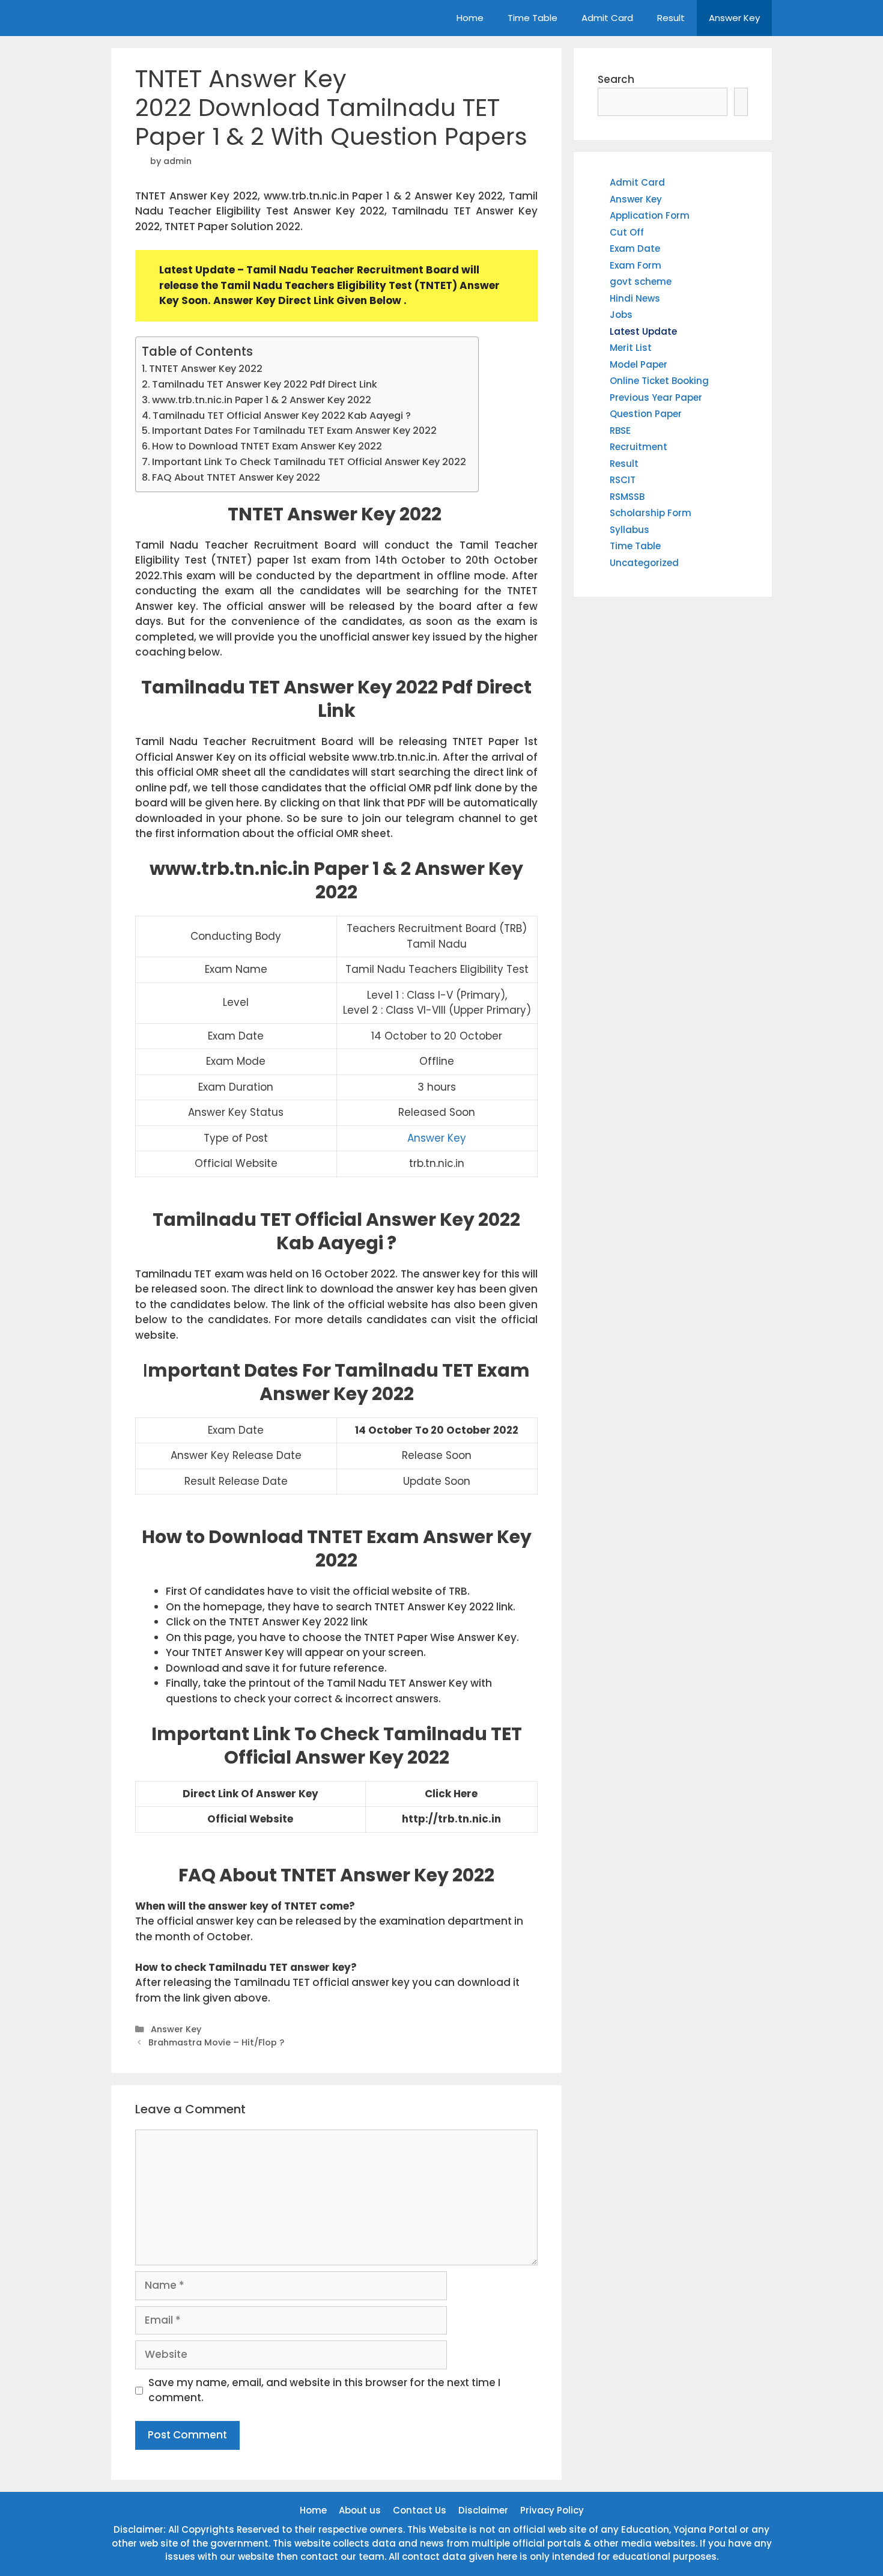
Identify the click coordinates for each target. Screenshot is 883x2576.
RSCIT (623, 480)
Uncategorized (644, 563)
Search (616, 79)
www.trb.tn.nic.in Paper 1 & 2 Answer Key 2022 (262, 400)
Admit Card (607, 18)
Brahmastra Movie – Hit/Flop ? (216, 2042)
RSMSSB (627, 497)
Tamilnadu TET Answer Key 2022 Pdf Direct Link (265, 384)
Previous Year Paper (656, 397)
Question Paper (646, 414)
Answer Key (734, 18)
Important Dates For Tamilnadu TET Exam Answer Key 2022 (294, 431)
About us (360, 2510)
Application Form (650, 215)
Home (470, 18)
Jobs (621, 315)
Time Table (533, 18)
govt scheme (641, 282)
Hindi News (635, 298)
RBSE (620, 431)
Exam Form (636, 265)
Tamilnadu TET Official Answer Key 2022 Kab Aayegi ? (282, 416)
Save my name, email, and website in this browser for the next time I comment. (324, 2390)
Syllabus (630, 530)
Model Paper (639, 364)
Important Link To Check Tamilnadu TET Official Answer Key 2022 (309, 462)
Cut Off (627, 232)
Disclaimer (483, 2510)
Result (671, 18)
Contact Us (420, 2510)
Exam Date (635, 248)
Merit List (631, 348)
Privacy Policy (552, 2510)
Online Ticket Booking (659, 381)
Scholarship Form (651, 513)
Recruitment (639, 447)
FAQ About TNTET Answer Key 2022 (236, 477)
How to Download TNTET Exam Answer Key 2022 (267, 446)
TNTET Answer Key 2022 (207, 369)
